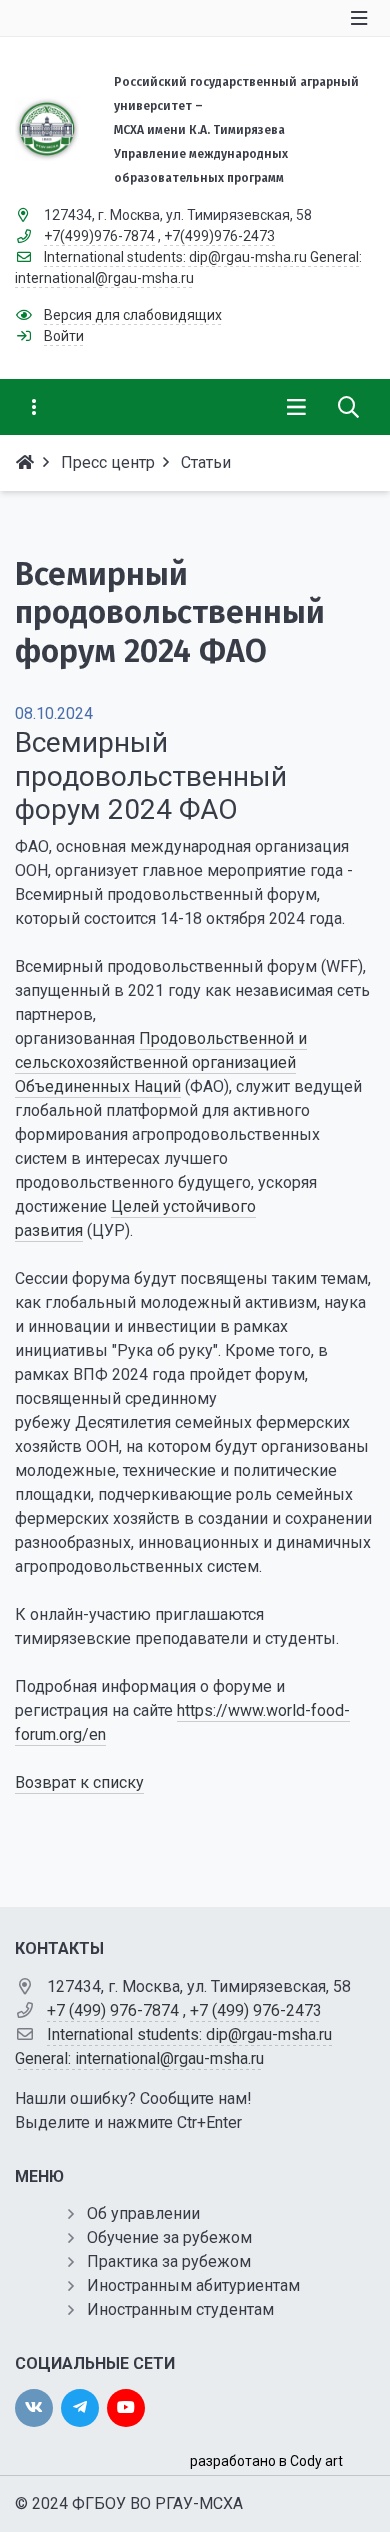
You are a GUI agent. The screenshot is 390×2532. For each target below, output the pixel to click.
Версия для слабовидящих (133, 315)
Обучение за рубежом (169, 2237)
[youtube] (126, 2408)
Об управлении (143, 2213)
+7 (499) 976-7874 (113, 2010)
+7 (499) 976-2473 (256, 2010)
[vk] (34, 2408)
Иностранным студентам (180, 2309)
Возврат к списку (79, 1782)
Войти (64, 336)
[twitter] (80, 2408)
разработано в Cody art (266, 2461)
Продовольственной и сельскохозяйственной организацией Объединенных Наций (161, 1062)
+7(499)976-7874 (99, 236)
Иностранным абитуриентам (193, 2285)
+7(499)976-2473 (219, 236)
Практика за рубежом (169, 2261)
